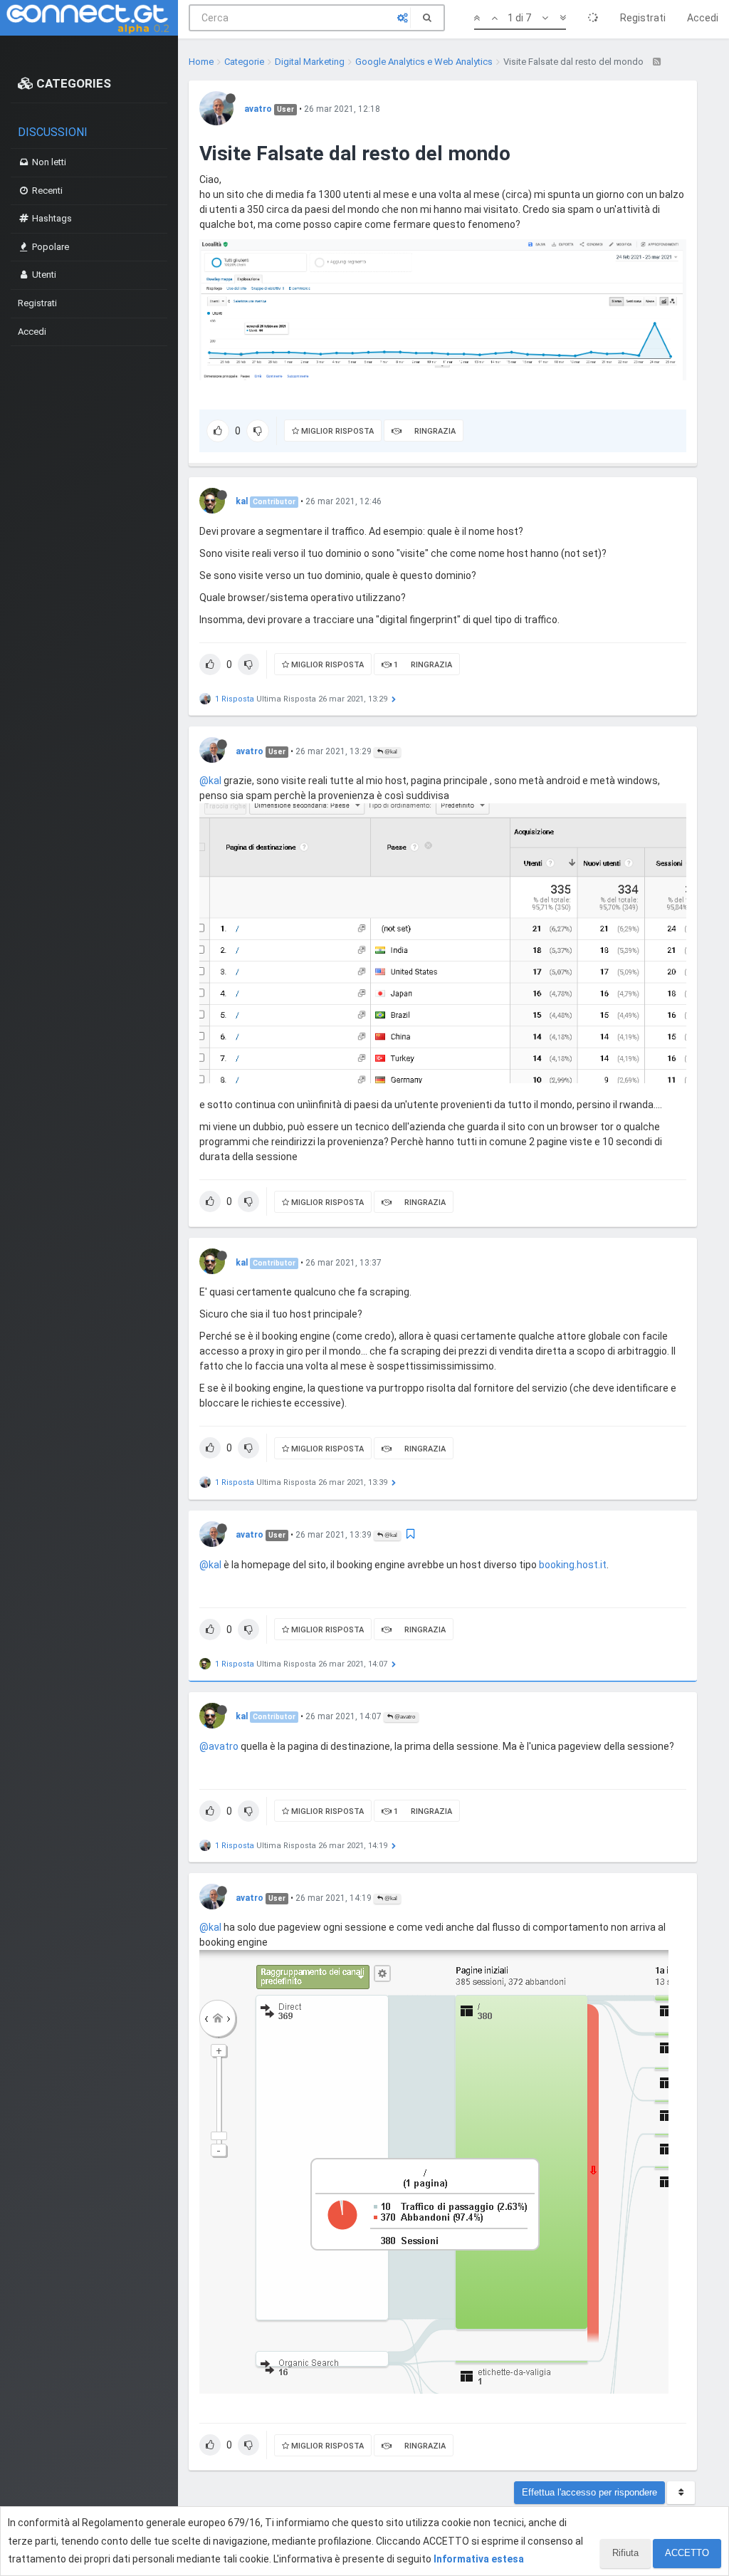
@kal (390, 752)
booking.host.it (573, 1565)
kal (242, 501)
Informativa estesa (479, 2559)
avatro (258, 109)
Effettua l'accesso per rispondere (589, 2492)
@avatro (404, 1717)
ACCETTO (687, 2553)
